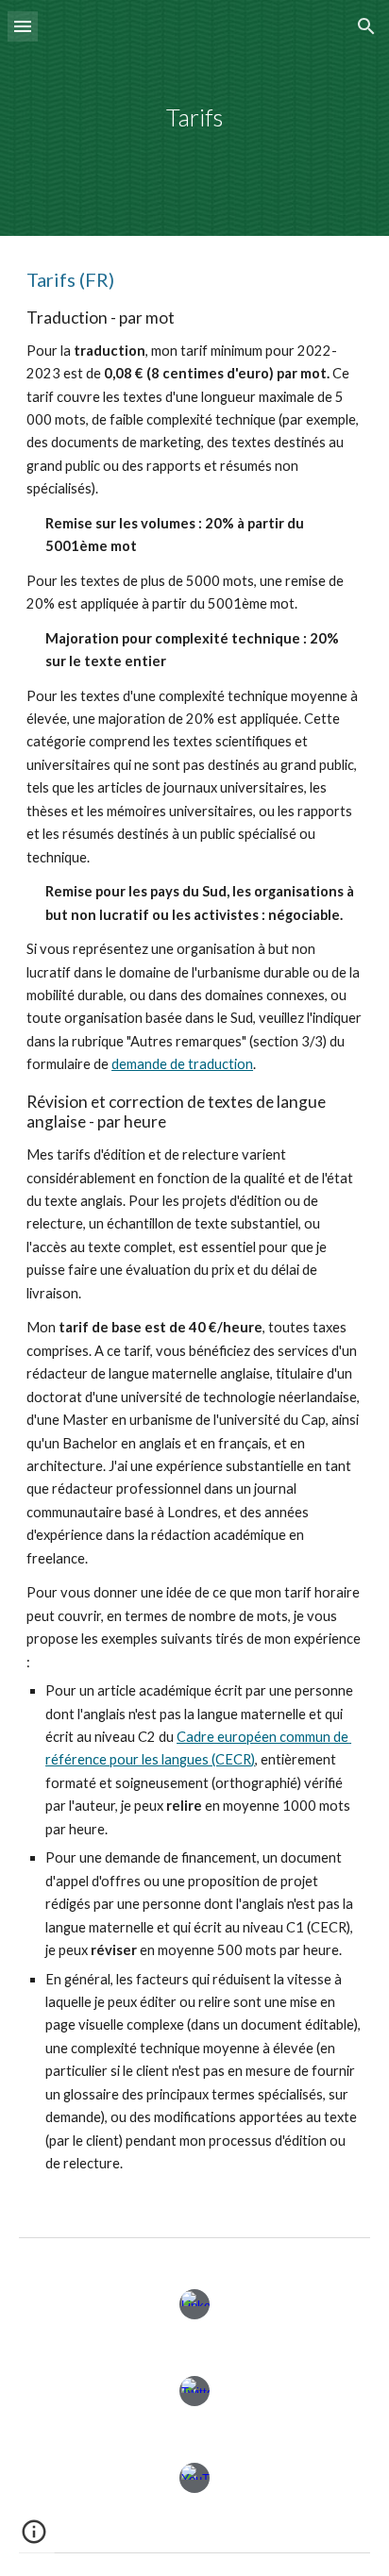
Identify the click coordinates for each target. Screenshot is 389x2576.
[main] (194, 118)
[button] (23, 26)
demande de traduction (182, 1064)
